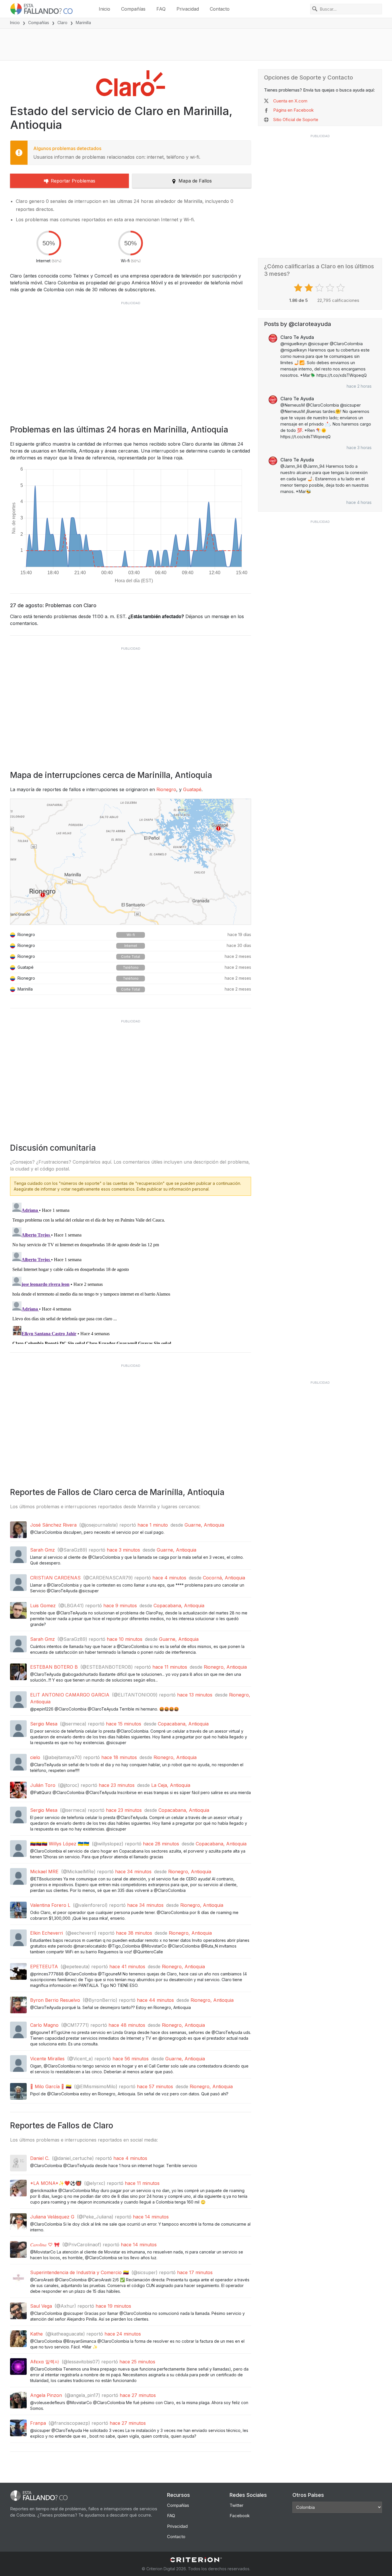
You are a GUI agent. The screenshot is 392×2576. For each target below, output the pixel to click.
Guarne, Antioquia (204, 1525)
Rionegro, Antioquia (225, 1667)
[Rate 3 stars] (320, 288)
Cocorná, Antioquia (224, 1578)
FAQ (161, 9)
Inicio (104, 9)
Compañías (133, 9)
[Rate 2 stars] (309, 288)
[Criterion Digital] (196, 2560)
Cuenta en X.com (290, 101)
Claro (62, 23)
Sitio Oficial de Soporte (296, 120)
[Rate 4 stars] (331, 288)
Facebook (240, 2516)
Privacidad (188, 9)
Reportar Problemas (73, 181)
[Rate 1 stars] (299, 288)
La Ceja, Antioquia (171, 1785)
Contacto (220, 9)
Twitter (236, 2505)
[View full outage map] (131, 862)
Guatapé (192, 789)
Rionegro (166, 789)
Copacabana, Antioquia (179, 1606)
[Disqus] (131, 1272)
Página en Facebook (293, 110)
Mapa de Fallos (195, 181)
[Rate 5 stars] (341, 288)
